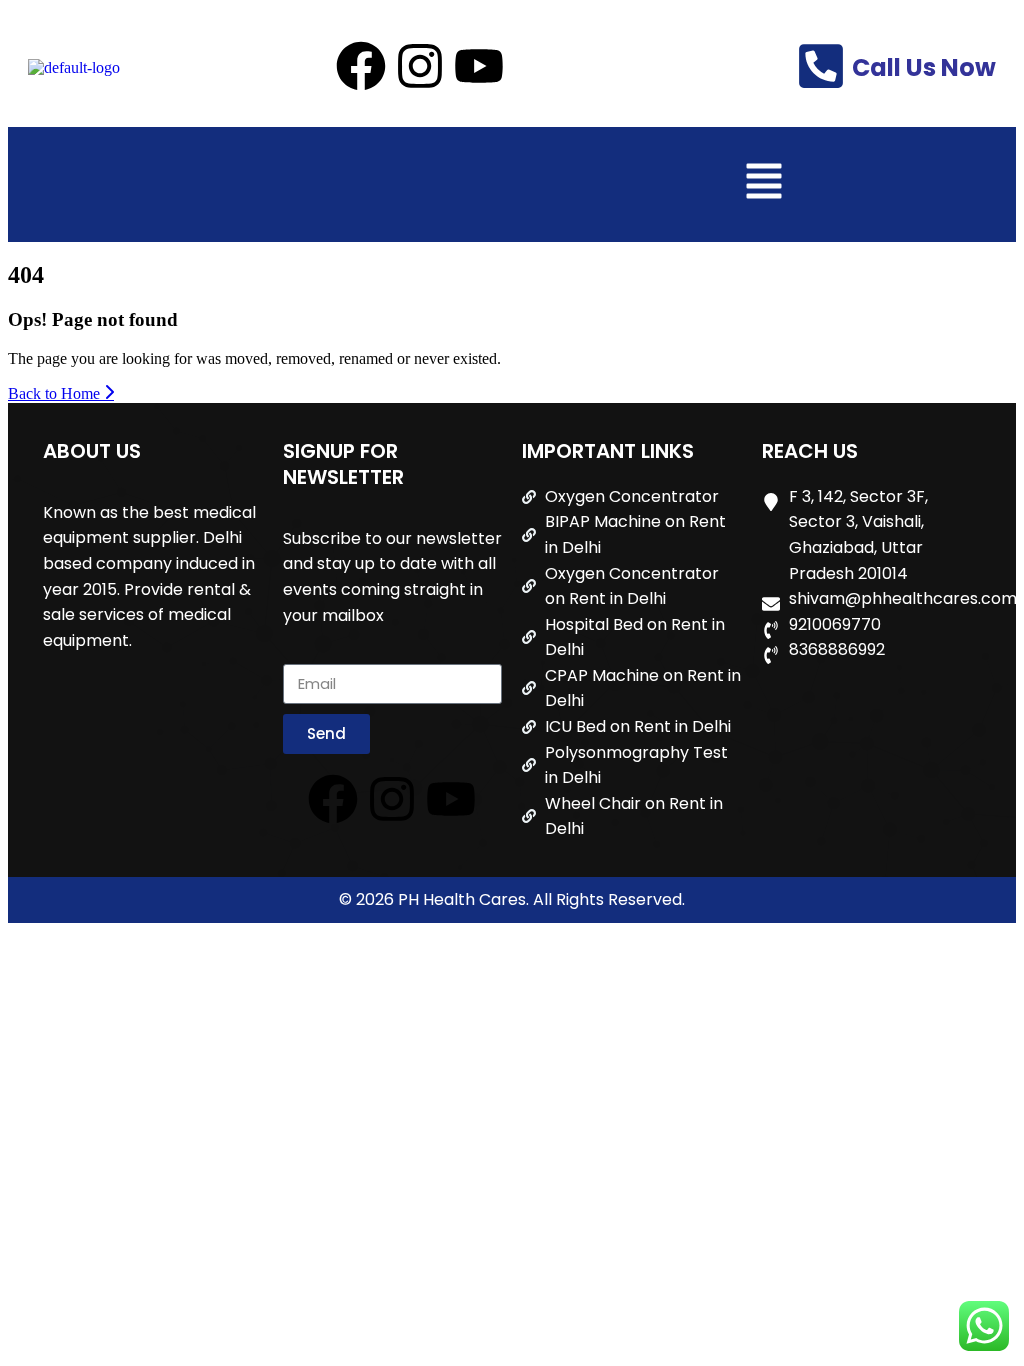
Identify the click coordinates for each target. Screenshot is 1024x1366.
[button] (764, 184)
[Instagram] (420, 66)
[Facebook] (361, 66)
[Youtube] (479, 66)
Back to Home (56, 393)
